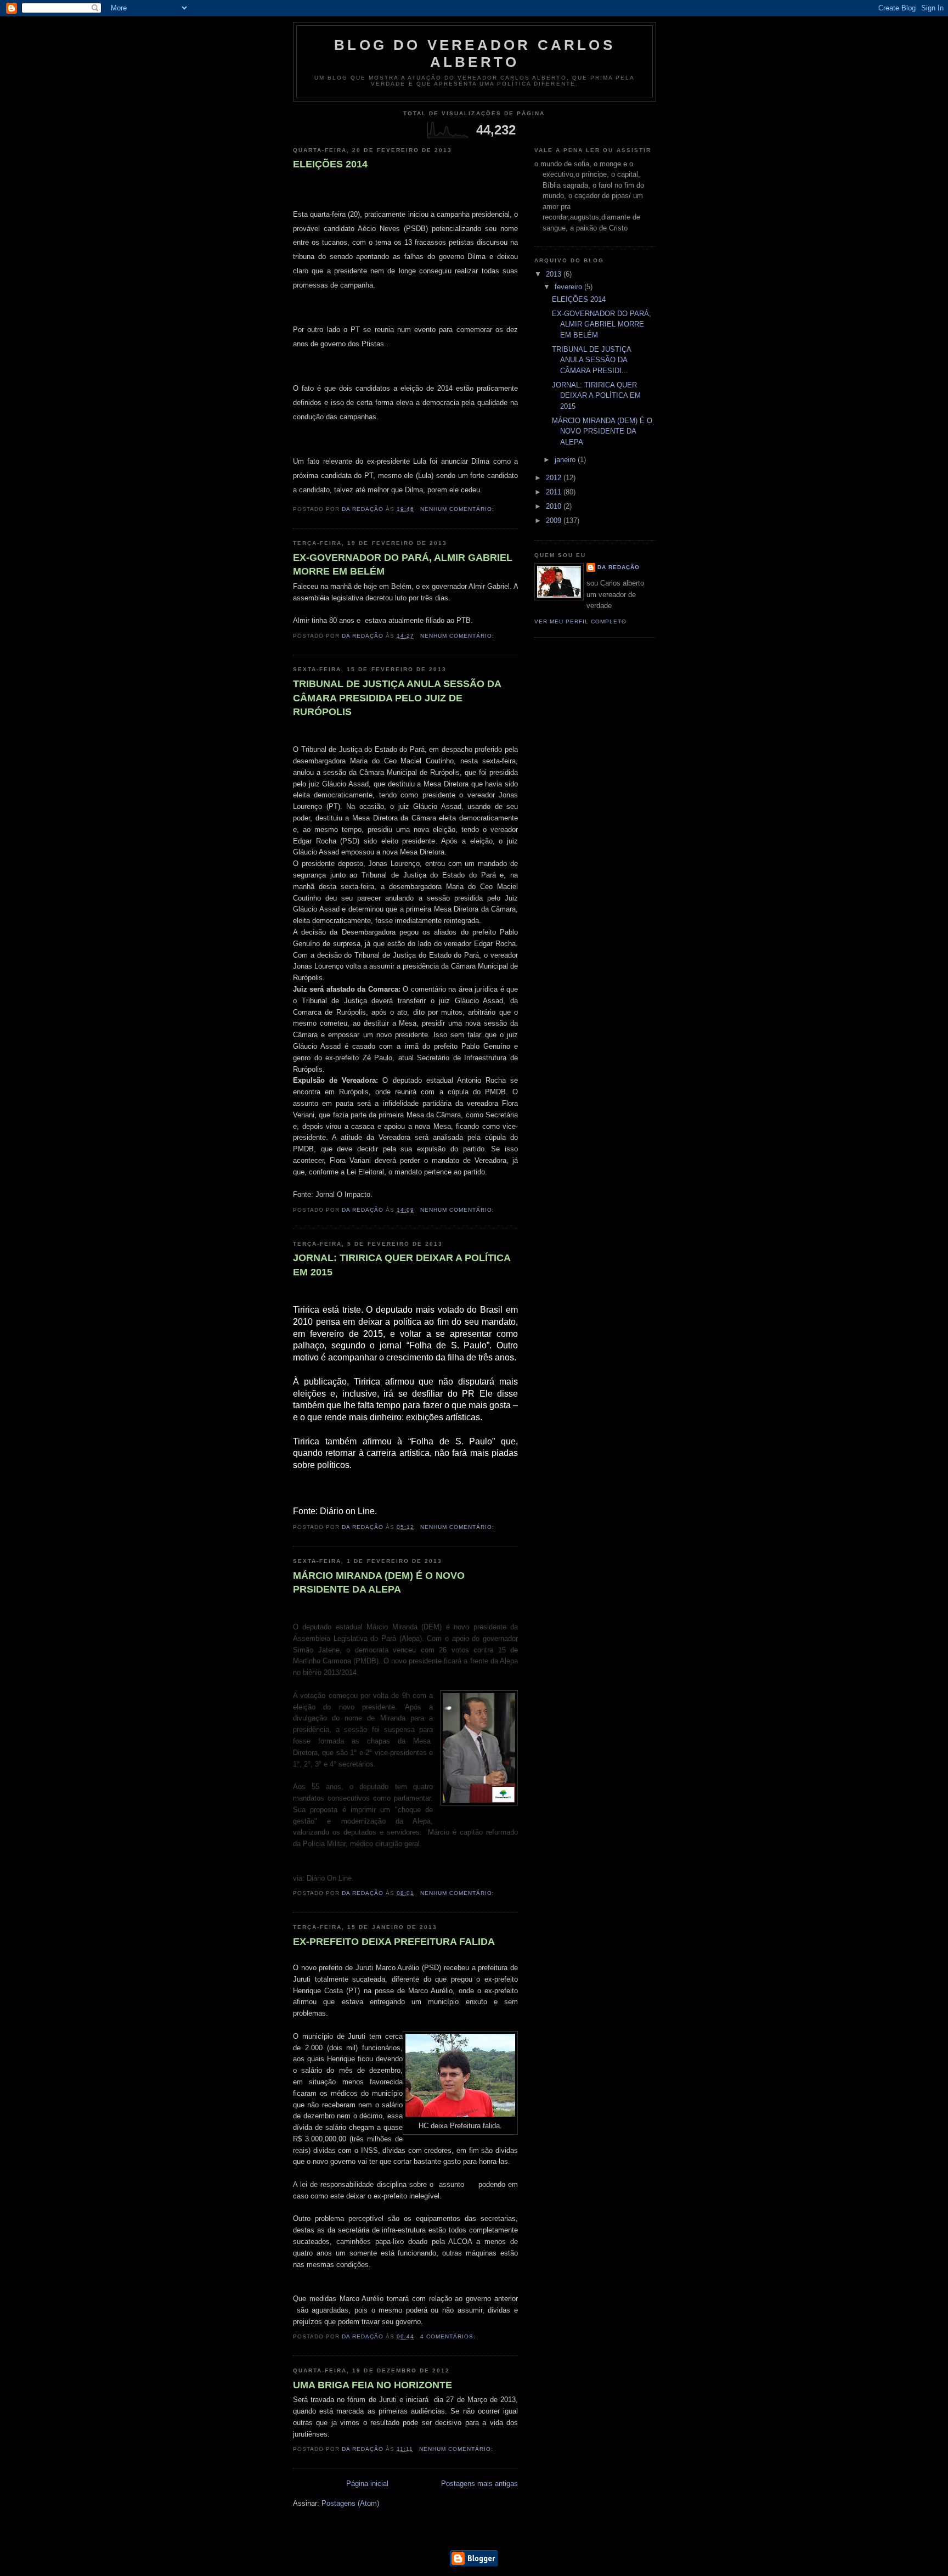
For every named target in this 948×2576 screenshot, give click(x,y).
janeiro (566, 460)
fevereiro (569, 287)
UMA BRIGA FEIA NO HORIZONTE (373, 2385)
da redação (619, 567)
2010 (555, 506)
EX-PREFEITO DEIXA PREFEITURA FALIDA (394, 1942)
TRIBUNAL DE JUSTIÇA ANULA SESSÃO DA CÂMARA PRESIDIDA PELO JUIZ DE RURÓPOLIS (397, 698)
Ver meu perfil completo (580, 621)
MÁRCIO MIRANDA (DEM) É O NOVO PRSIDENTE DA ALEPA (379, 1582)
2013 (555, 274)
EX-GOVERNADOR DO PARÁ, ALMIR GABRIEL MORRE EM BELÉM (403, 564)
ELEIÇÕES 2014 (330, 164)
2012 (555, 478)
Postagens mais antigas (479, 2484)
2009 (555, 521)
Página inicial (367, 2484)
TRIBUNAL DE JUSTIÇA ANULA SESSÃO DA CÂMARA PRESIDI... (591, 360)
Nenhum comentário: (458, 509)
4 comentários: (449, 2336)
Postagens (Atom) (350, 2503)
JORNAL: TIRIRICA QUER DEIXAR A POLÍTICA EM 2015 (402, 1265)
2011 (555, 492)
